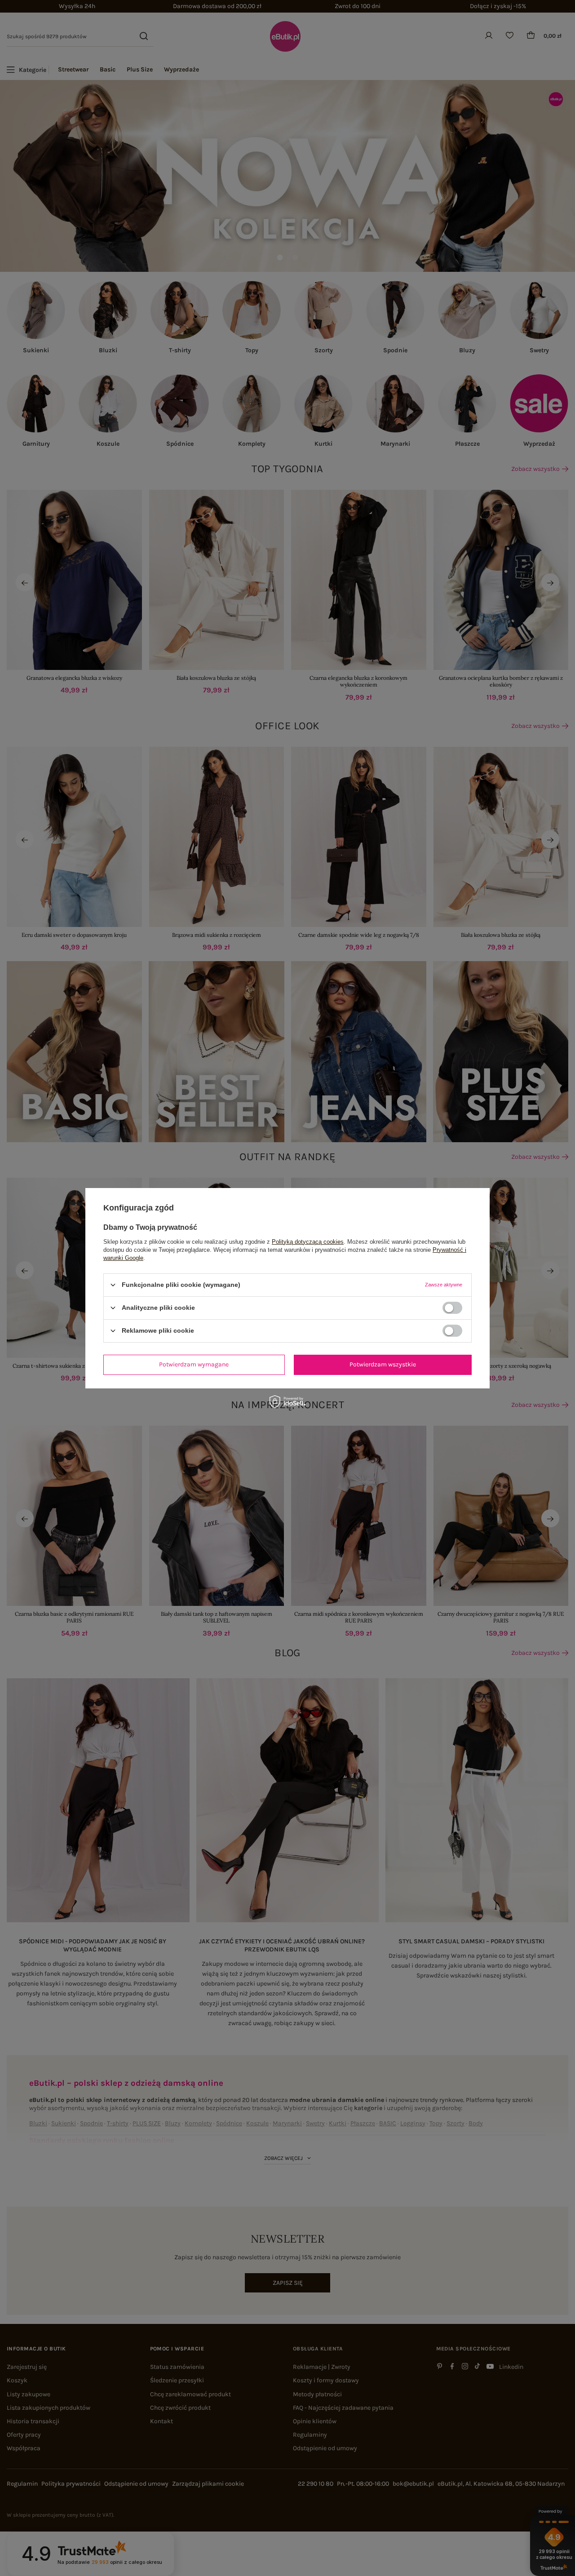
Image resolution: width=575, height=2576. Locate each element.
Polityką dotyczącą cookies (308, 1241)
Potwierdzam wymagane (194, 1364)
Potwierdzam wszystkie (383, 1364)
